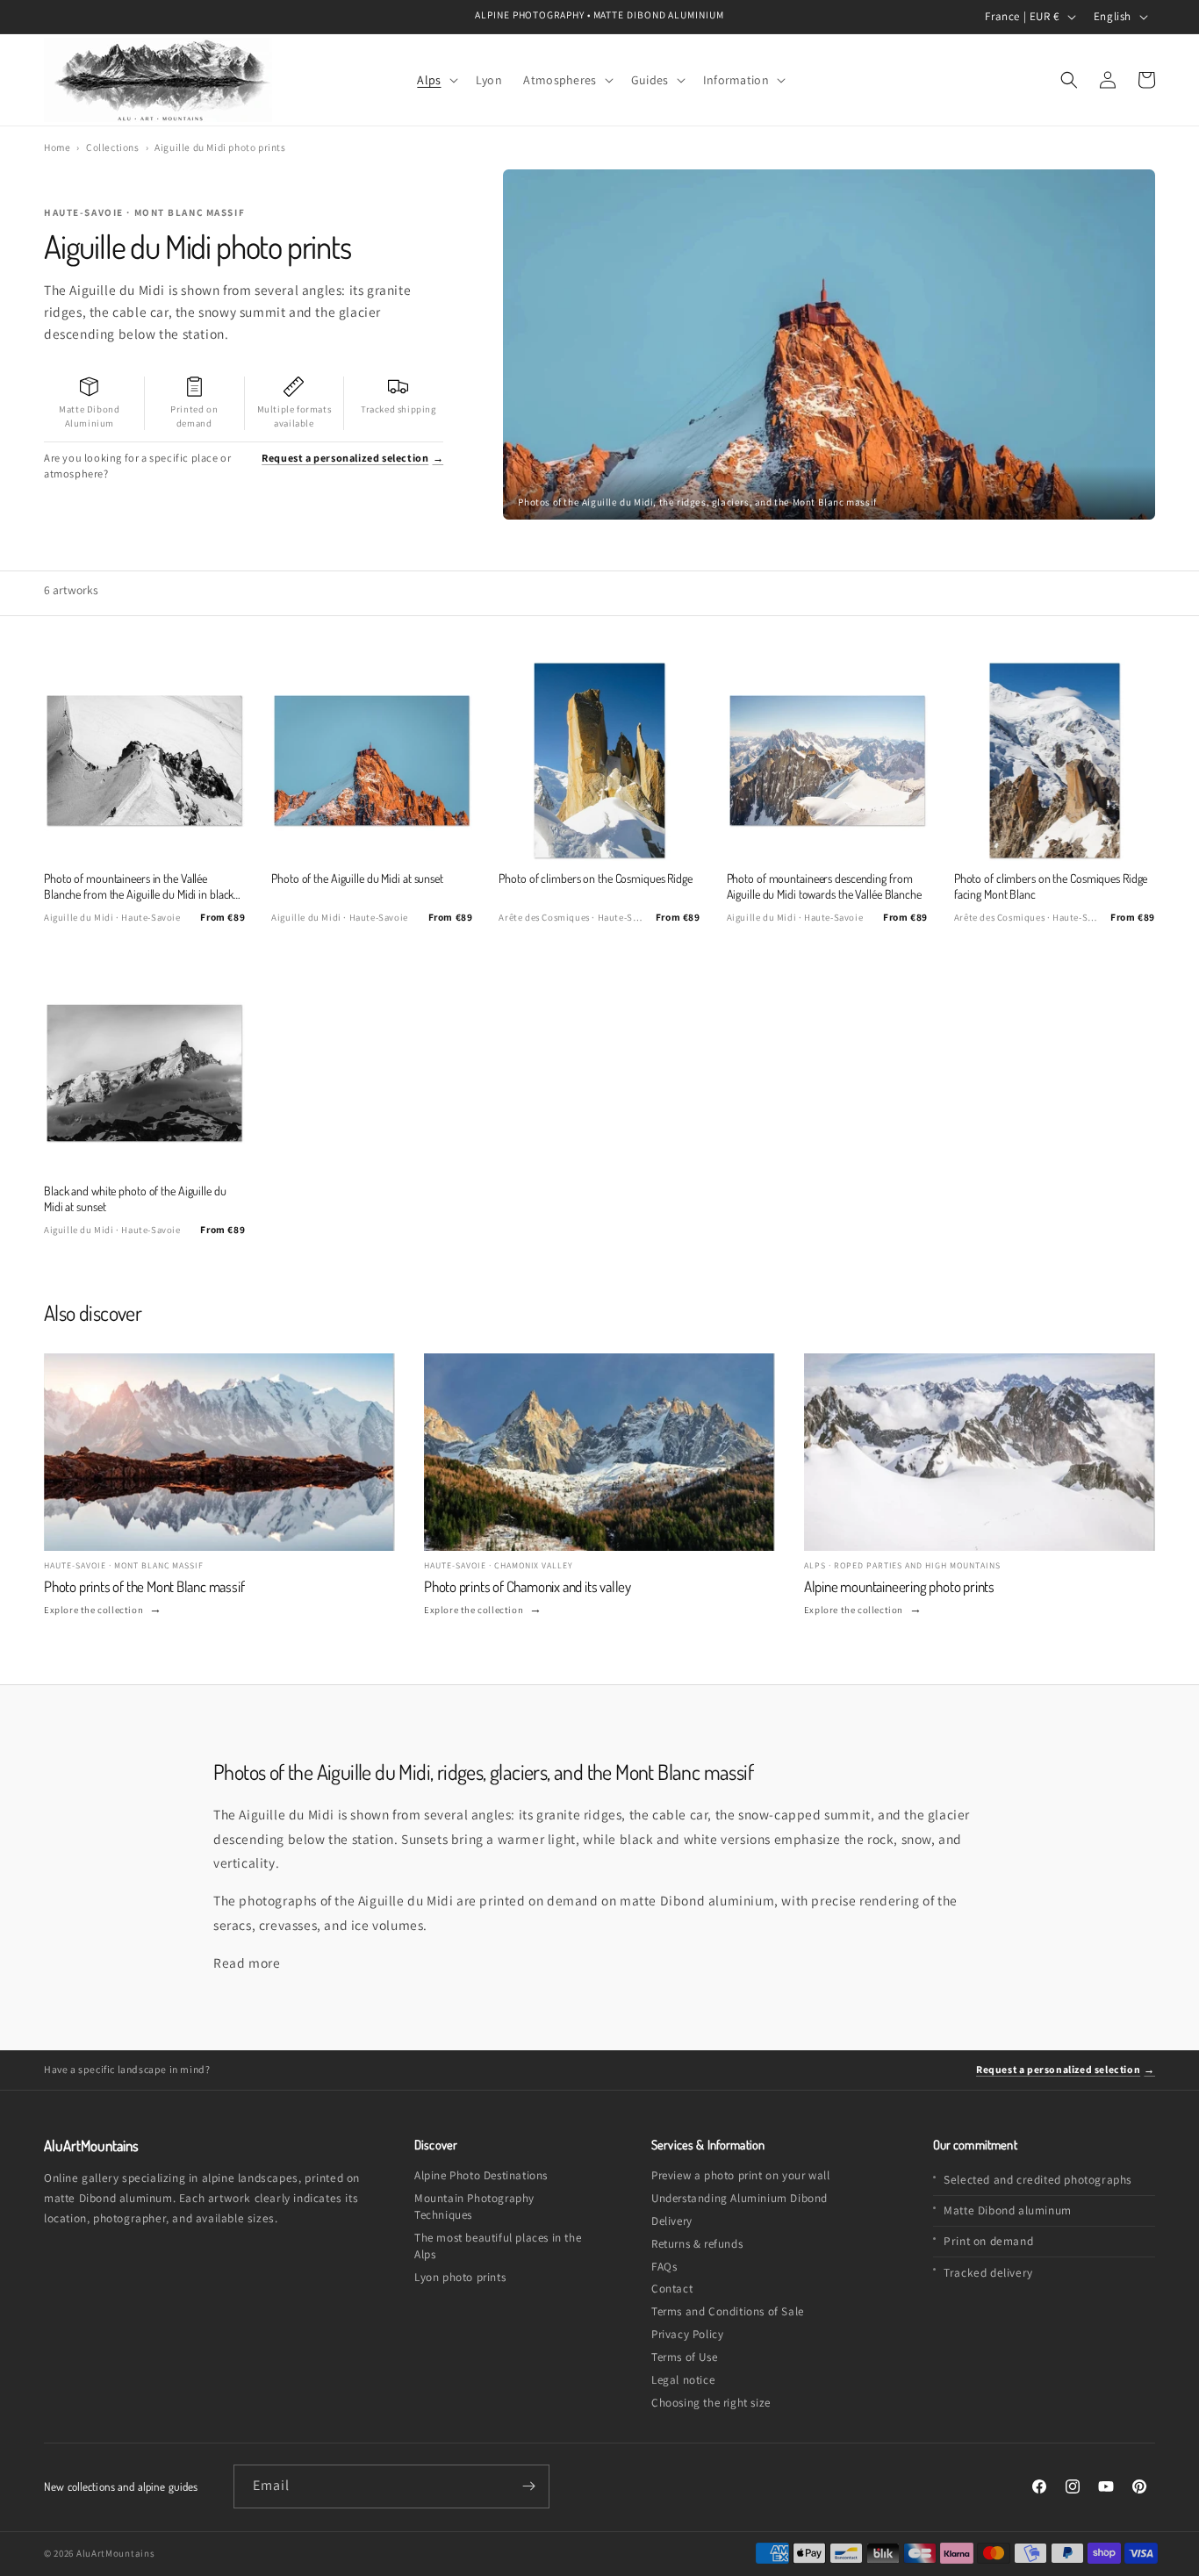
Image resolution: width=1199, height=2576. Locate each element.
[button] (435, 79)
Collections (113, 147)
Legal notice (683, 2380)
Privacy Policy (687, 2334)
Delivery (672, 2221)
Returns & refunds (697, 2244)
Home (57, 147)
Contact (672, 2289)
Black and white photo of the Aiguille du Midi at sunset (135, 1198)
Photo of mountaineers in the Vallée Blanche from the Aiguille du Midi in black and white (139, 887)
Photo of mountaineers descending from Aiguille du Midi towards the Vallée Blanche (824, 886)
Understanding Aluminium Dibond (740, 2198)
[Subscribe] (528, 2486)
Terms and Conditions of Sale (728, 2311)
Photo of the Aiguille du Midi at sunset (357, 878)
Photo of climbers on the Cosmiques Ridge (596, 878)
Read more (247, 1962)
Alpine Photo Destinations (481, 2175)
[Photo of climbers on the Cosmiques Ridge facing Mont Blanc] (1055, 761)
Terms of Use (684, 2357)
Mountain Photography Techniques (474, 2206)
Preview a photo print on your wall (740, 2175)
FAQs (664, 2267)
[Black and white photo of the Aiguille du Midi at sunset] (144, 1073)
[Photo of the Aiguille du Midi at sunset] (372, 761)
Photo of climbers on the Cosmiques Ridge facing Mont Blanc (1051, 886)
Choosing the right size (711, 2403)
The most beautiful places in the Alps (498, 2246)
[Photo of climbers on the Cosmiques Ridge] (599, 761)
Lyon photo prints (460, 2277)
